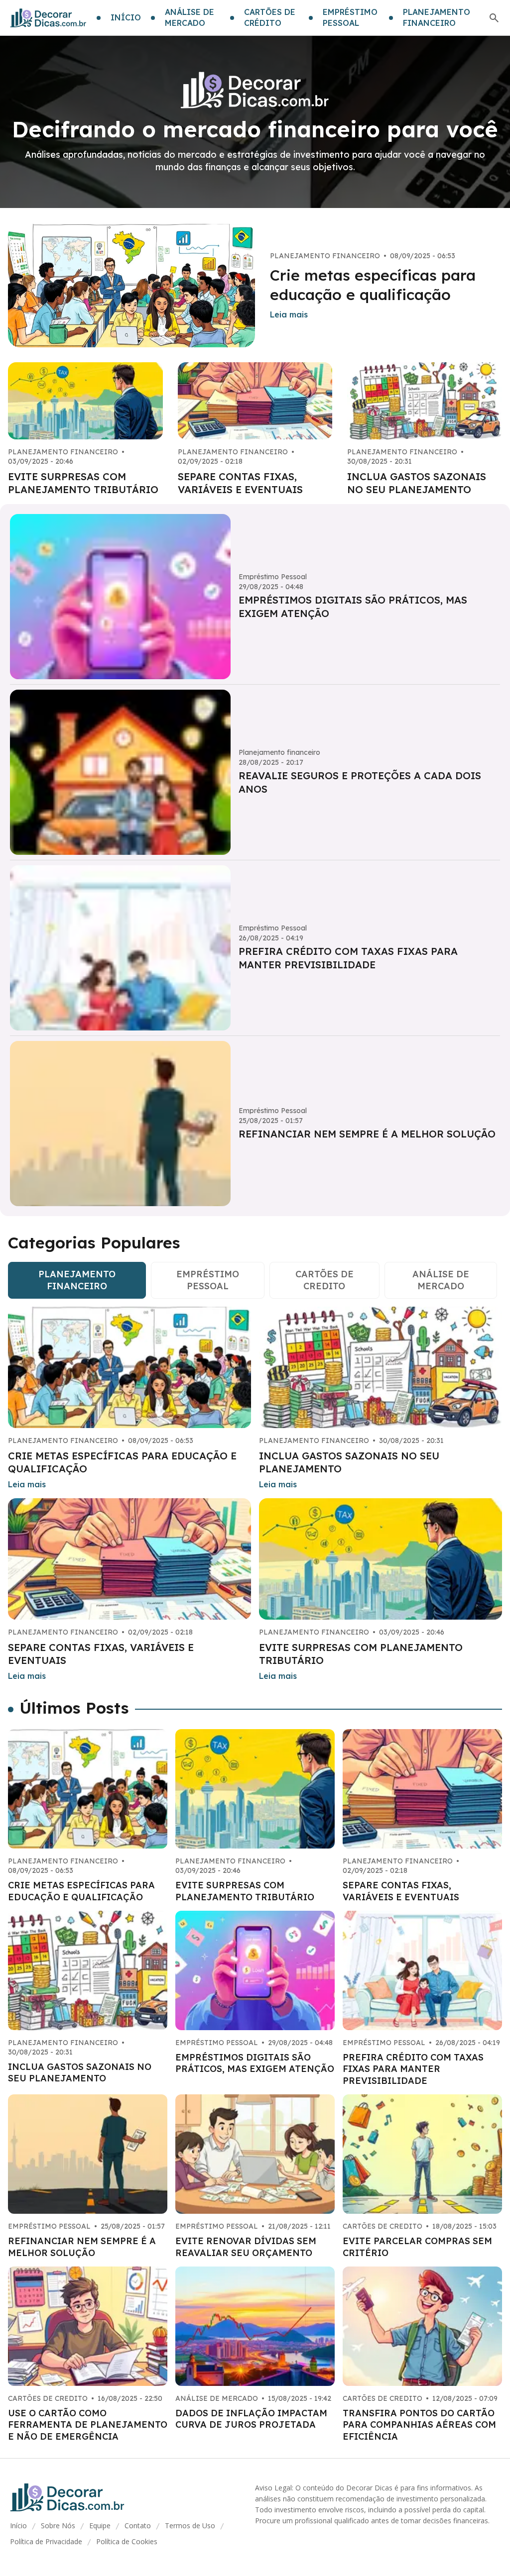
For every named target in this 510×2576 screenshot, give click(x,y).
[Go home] (48, 18)
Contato (138, 2525)
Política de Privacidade (46, 2541)
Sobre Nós (58, 2525)
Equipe (100, 2525)
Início (18, 2525)
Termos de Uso (190, 2525)
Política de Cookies (127, 2541)
